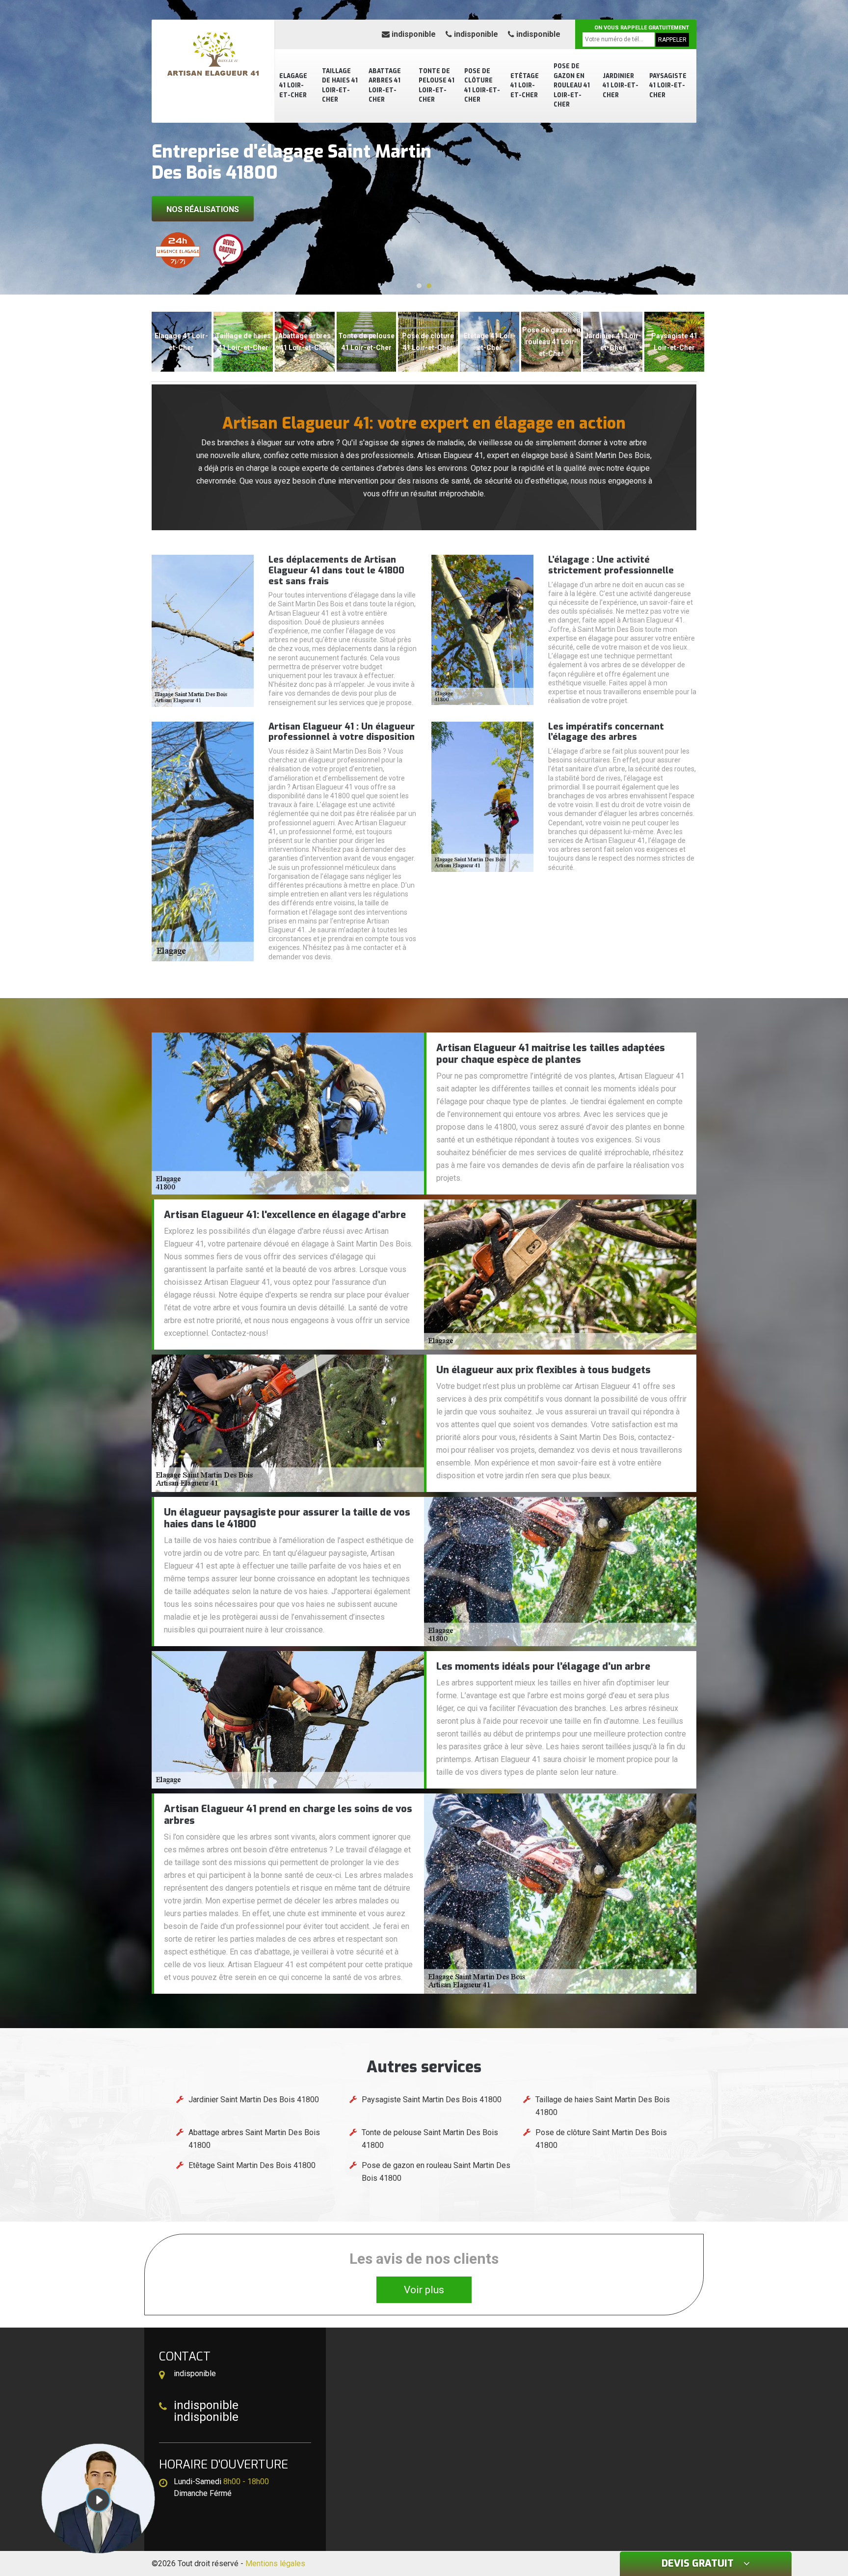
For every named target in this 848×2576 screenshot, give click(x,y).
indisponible (413, 34)
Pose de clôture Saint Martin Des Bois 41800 (601, 2139)
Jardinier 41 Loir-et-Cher (621, 86)
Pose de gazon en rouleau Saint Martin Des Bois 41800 (436, 2172)
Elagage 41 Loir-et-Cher (293, 86)
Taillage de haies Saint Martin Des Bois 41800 (603, 2106)
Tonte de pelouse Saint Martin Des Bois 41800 (430, 2139)
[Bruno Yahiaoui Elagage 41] (213, 56)
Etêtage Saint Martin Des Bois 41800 (252, 2165)
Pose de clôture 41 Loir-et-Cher (482, 86)
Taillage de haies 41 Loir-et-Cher (340, 86)
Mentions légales (275, 2563)
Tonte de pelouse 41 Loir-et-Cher (437, 86)
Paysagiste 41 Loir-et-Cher (668, 86)
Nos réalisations (203, 209)
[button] (419, 286)
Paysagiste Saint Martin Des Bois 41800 (432, 2100)
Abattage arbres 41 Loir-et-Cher (385, 86)
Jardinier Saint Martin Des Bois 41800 (254, 2100)
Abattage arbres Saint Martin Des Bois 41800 (254, 2139)
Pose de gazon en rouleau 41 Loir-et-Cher (572, 85)
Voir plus (424, 2290)
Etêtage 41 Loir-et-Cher (525, 86)
